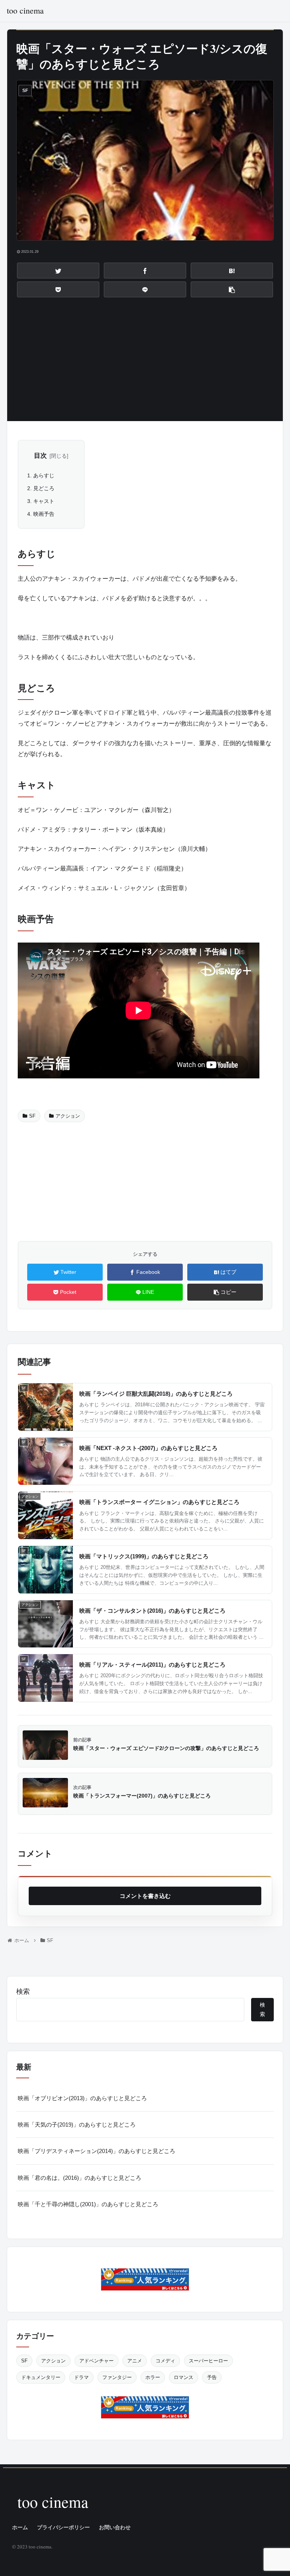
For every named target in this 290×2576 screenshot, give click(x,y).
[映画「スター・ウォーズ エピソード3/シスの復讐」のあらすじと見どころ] (232, 271)
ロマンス (184, 2377)
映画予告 (44, 514)
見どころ (44, 488)
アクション (68, 1116)
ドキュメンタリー (41, 2377)
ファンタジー (117, 2377)
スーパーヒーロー (208, 2361)
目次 (40, 456)
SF (32, 1116)
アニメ (135, 2361)
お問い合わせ (115, 2527)
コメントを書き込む (145, 1896)
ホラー (153, 2377)
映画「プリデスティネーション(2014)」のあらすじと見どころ (96, 2151)
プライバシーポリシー (63, 2527)
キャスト (44, 501)
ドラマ (81, 2377)
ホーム (20, 2527)
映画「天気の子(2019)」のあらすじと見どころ (77, 2125)
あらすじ (44, 475)
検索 (23, 1992)
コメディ (165, 2361)
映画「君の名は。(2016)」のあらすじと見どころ (79, 2178)
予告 (212, 2377)
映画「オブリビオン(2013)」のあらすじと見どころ (82, 2098)
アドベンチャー (96, 2361)
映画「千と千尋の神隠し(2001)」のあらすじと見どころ (88, 2204)
